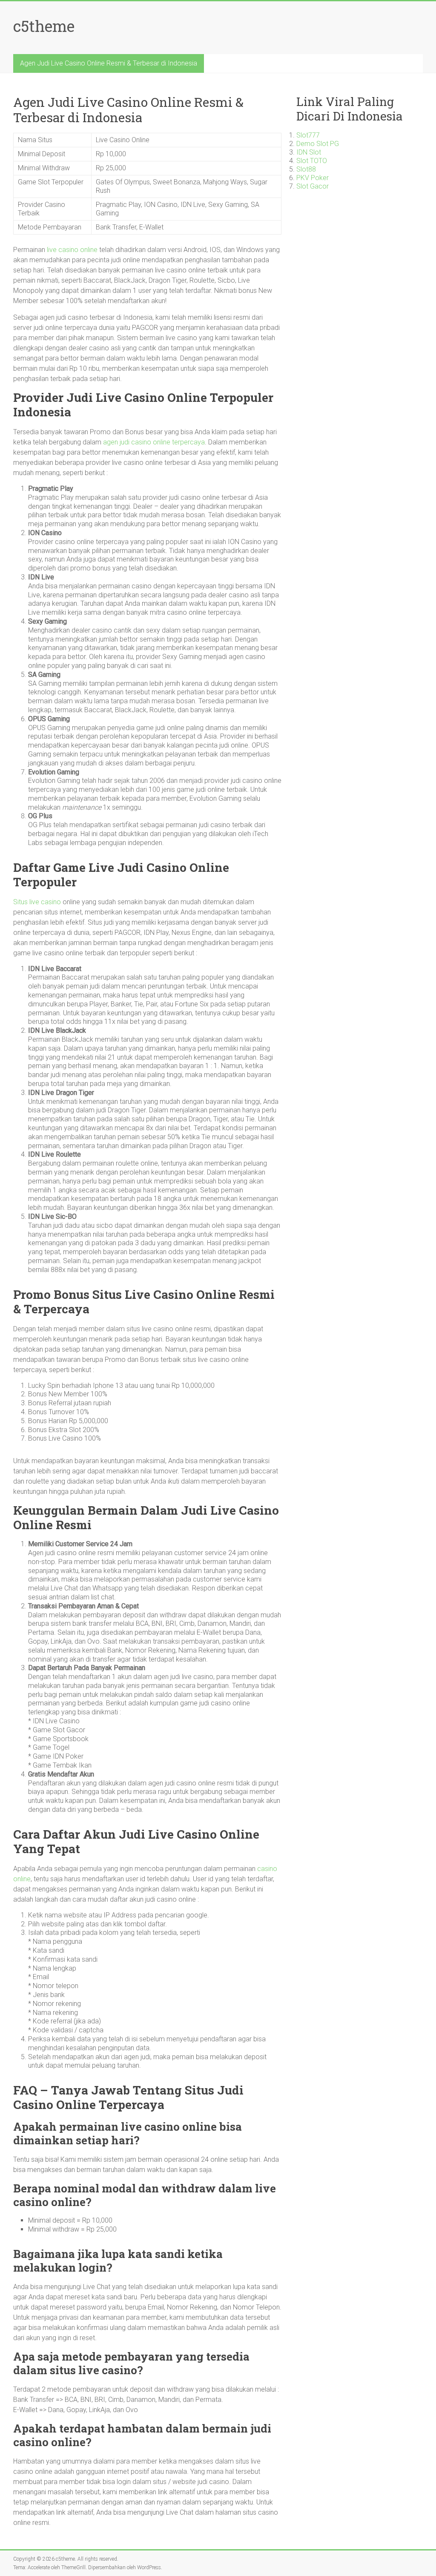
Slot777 (308, 135)
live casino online (72, 250)
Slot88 (306, 169)
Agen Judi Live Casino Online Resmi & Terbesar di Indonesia (109, 63)
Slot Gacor (313, 186)
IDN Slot (309, 152)
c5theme (44, 26)
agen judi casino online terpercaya (154, 442)
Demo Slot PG (318, 144)
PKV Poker (313, 178)
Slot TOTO (312, 161)
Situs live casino (37, 902)
